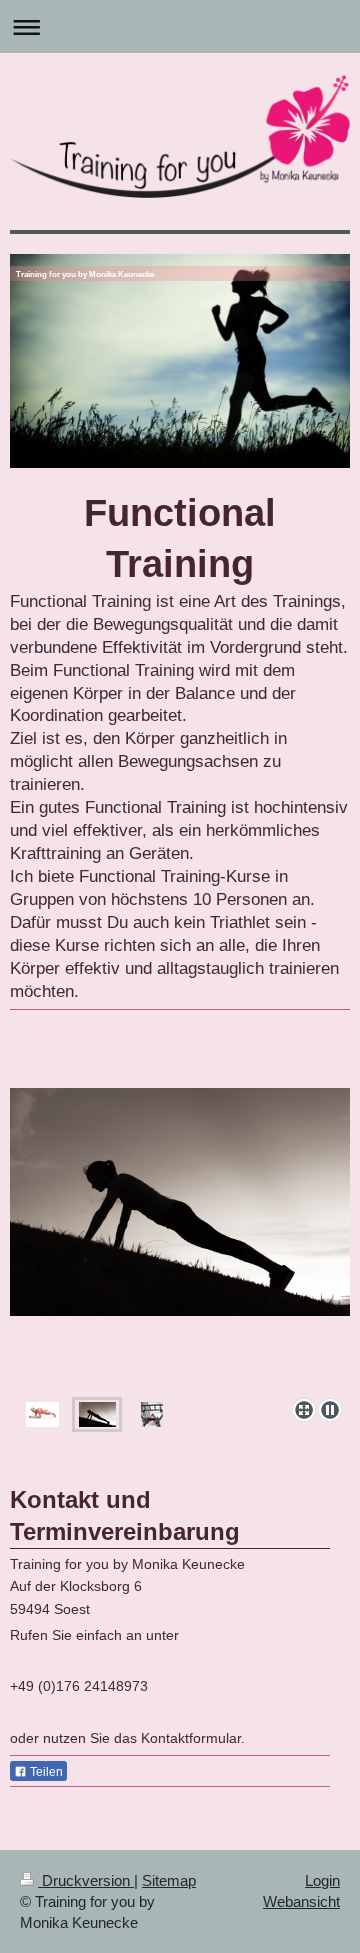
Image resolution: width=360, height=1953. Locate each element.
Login (322, 1880)
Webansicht (301, 1901)
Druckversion (86, 1880)
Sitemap (169, 1880)
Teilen (45, 1772)
